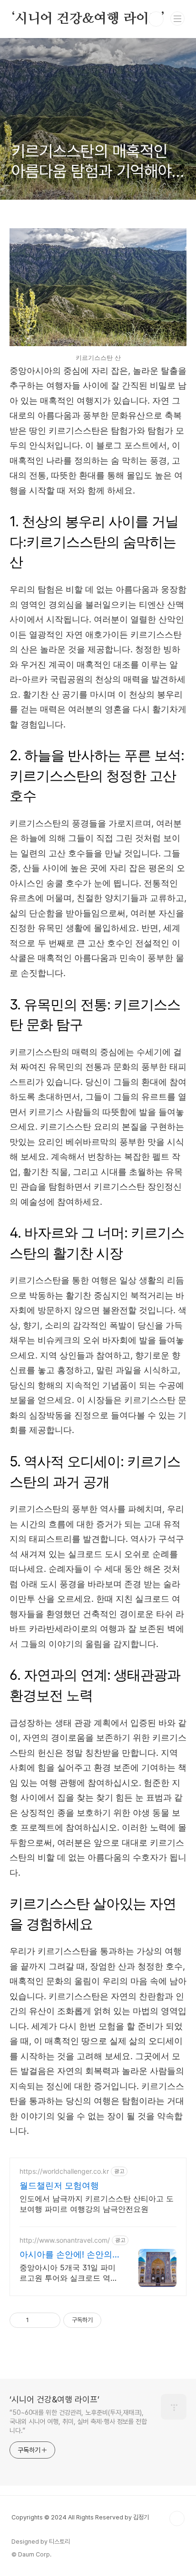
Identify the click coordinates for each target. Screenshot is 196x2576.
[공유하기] (38, 2320)
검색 (156, 19)
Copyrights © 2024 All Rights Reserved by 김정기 (80, 2517)
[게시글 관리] (50, 2320)
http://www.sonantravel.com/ (65, 2240)
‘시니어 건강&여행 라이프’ (88, 19)
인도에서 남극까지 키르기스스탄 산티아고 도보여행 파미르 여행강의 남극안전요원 (97, 2204)
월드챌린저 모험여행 (59, 2185)
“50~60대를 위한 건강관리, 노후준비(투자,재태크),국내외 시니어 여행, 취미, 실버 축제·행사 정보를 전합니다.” (78, 2421)
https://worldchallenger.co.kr (64, 2171)
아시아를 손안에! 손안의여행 (66, 2255)
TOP (177, 2518)
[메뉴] (177, 19)
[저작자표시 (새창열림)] (106, 2320)
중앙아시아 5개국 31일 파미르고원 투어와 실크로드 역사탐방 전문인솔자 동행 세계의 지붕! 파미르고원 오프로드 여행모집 (69, 2273)
